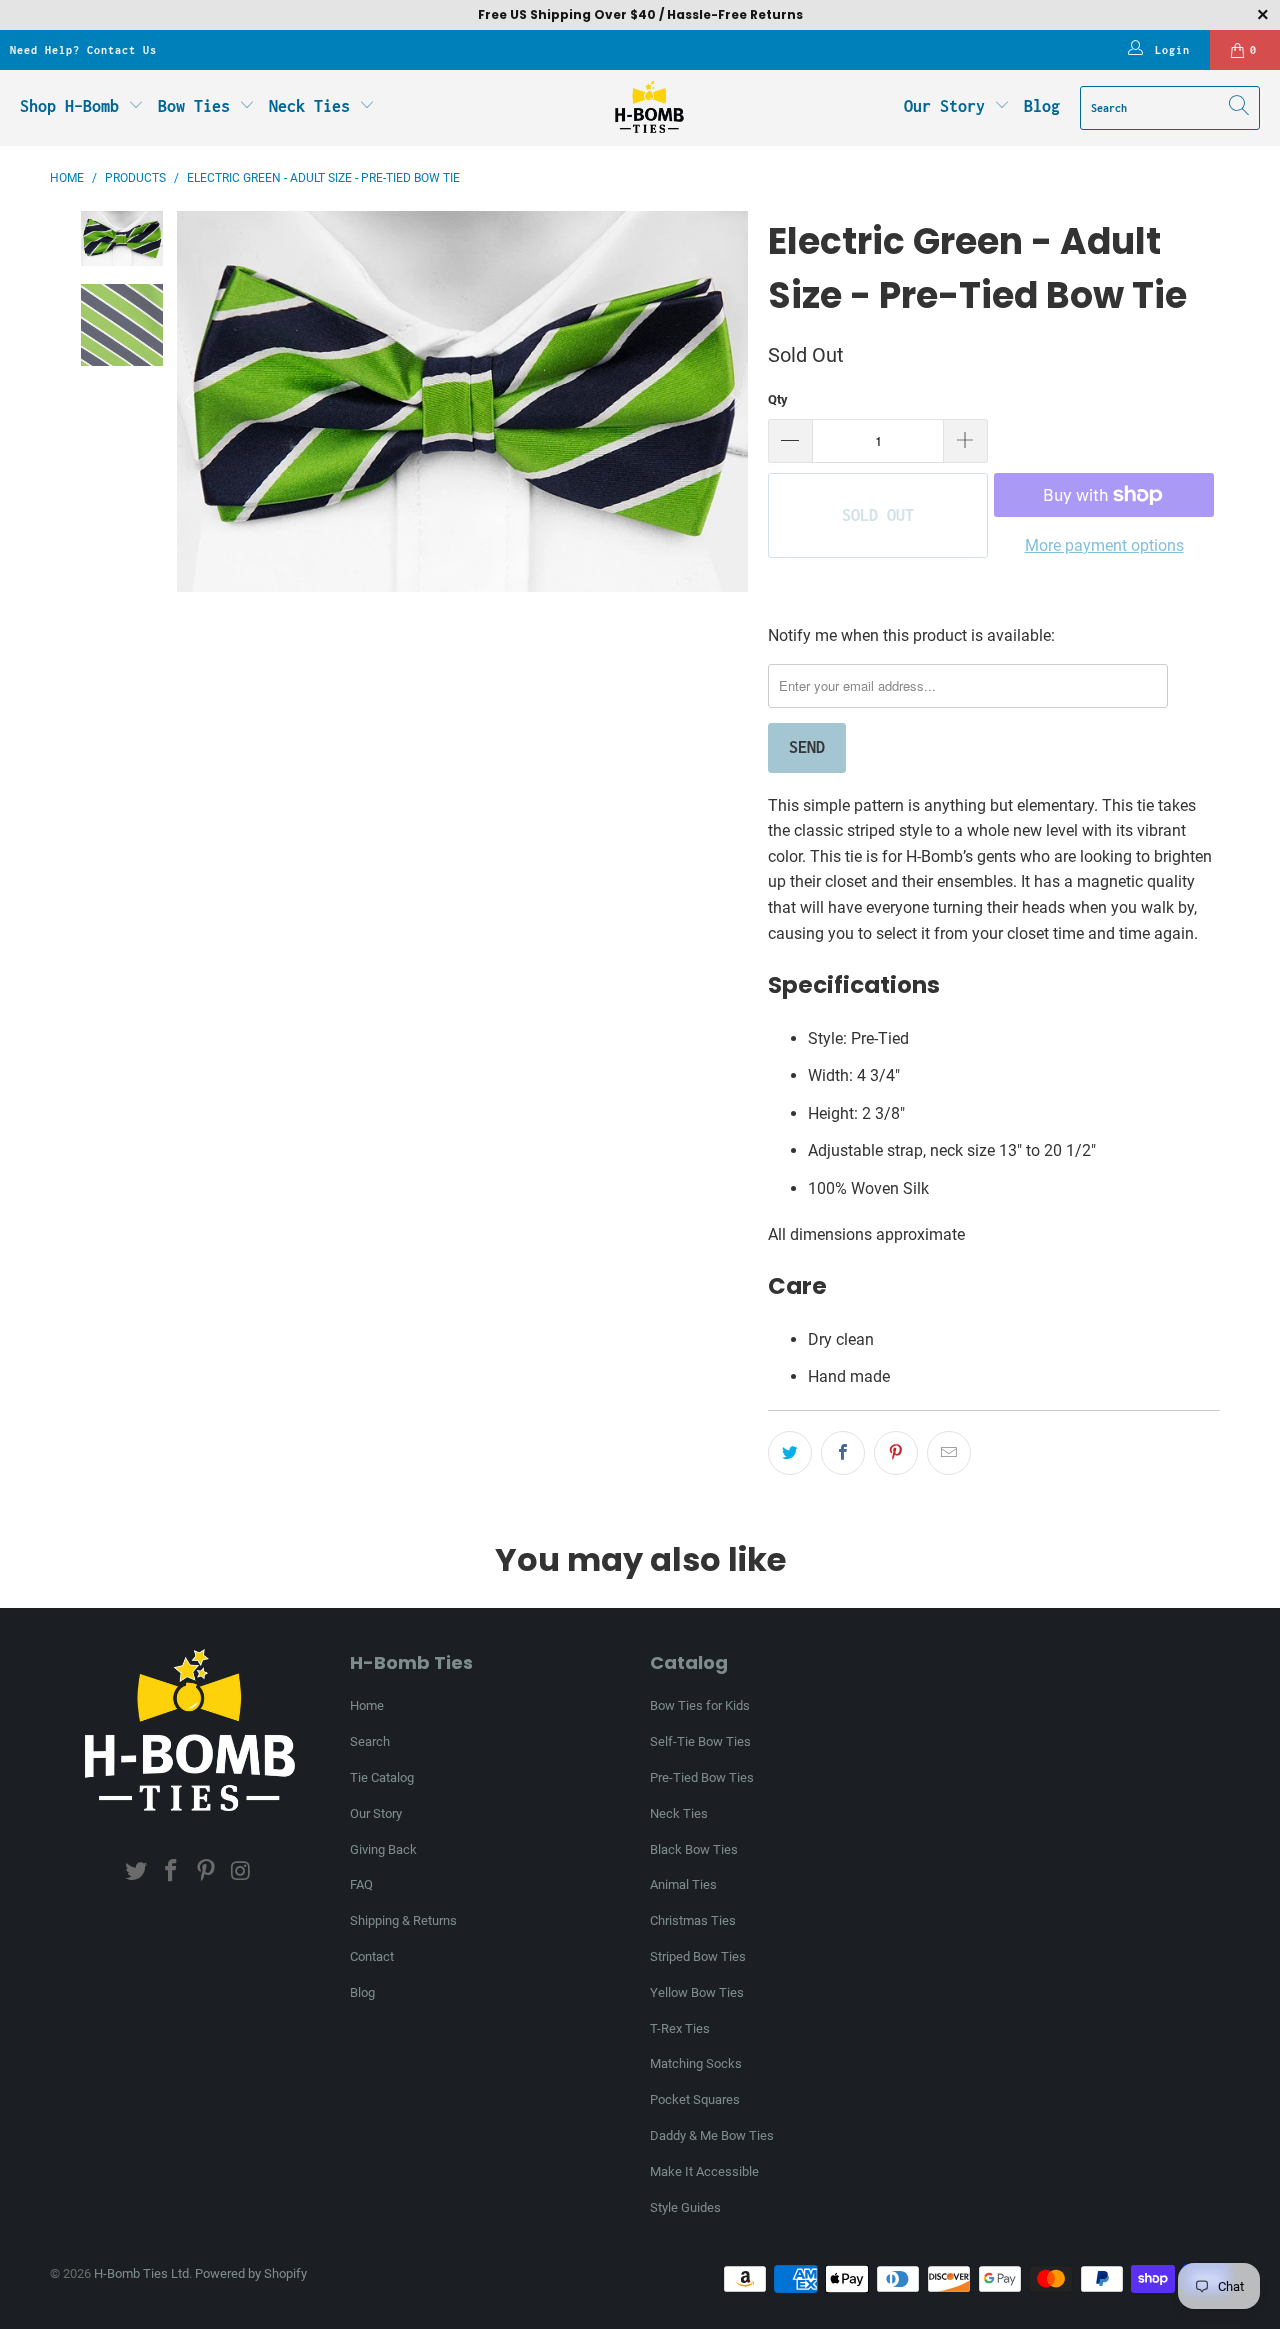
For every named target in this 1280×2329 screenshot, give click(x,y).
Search (370, 1741)
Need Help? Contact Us (83, 50)
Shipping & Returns (403, 1920)
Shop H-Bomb (69, 106)
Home (367, 1705)
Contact (372, 1956)
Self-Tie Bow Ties (700, 1741)
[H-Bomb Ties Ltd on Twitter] (137, 1872)
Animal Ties (683, 1884)
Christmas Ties (693, 1920)
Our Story (944, 106)
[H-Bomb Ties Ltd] (649, 108)
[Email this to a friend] (949, 1453)
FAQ (361, 1884)
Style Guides (685, 2207)
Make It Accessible (704, 2171)
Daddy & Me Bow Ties (712, 2135)
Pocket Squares (695, 2099)
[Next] (733, 401)
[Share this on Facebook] (843, 1453)
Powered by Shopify (251, 2273)
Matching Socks (696, 2063)
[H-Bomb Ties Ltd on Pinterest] (207, 1872)
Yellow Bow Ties (697, 1992)
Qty (778, 399)
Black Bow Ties (694, 1849)
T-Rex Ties (680, 2028)
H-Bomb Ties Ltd (141, 2273)
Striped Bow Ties (698, 1956)
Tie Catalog (382, 1777)
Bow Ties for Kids (700, 1705)
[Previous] (192, 401)
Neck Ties (314, 106)
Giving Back (383, 1849)
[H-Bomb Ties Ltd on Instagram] (241, 1872)
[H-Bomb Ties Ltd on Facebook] (172, 1872)
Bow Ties (198, 106)
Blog (1042, 106)
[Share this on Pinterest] (896, 1453)
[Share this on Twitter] (790, 1453)
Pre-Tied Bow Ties (702, 1777)
